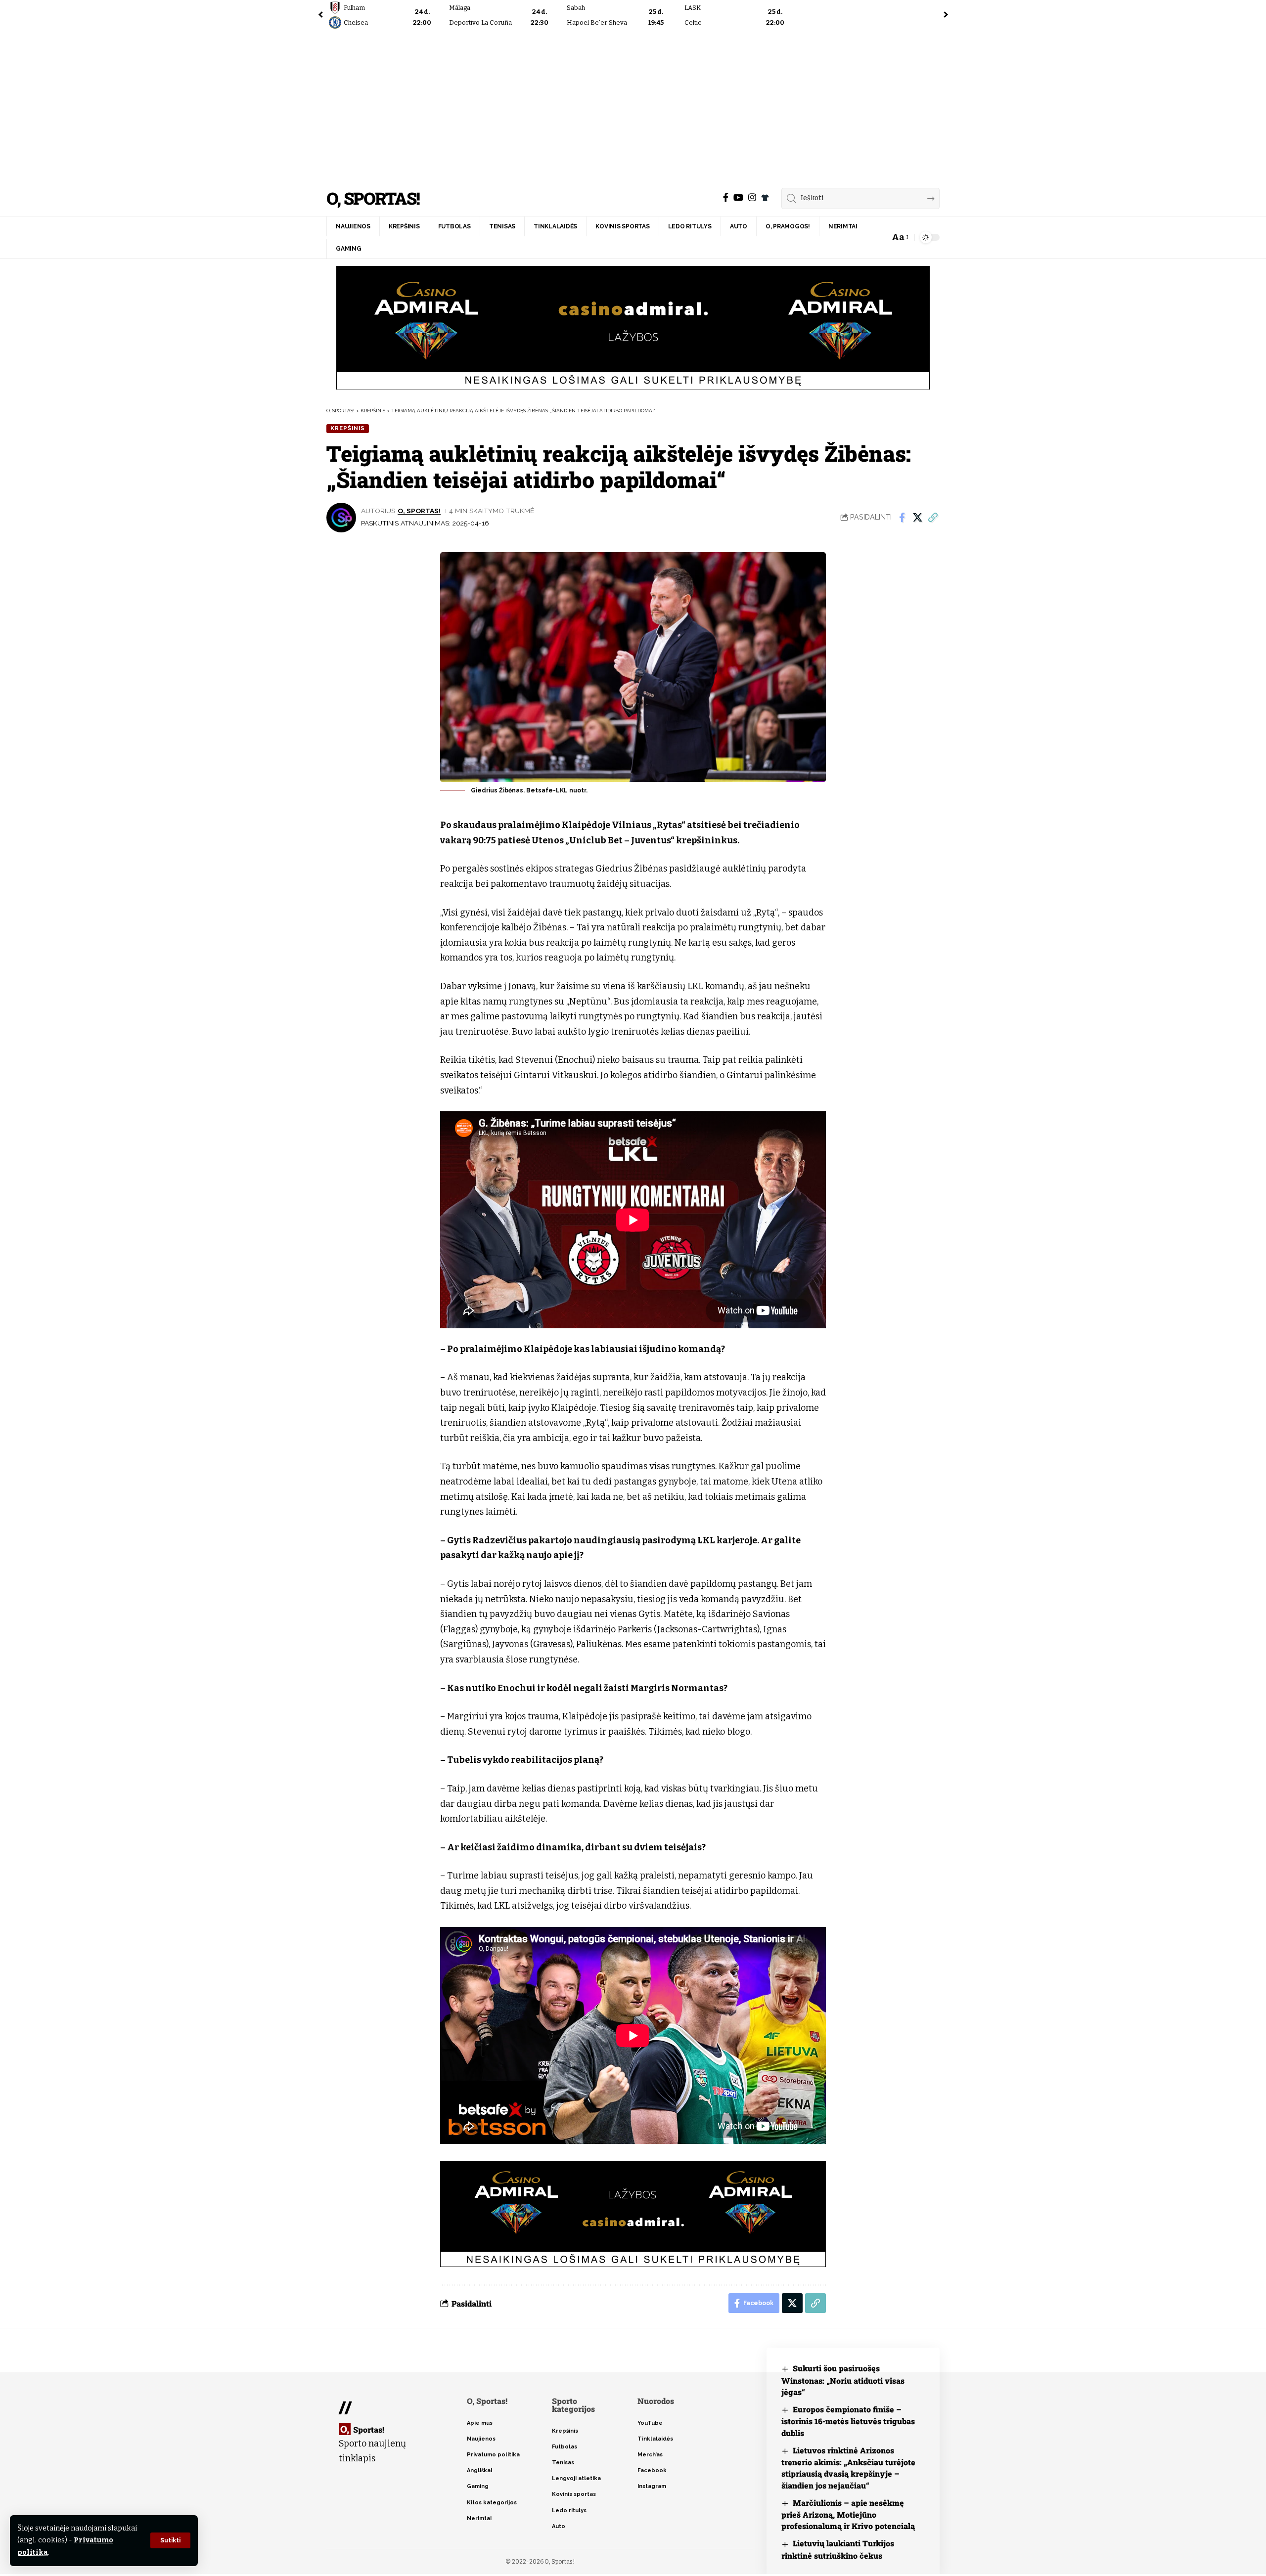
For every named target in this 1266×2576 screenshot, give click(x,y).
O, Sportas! (373, 198)
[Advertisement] (633, 106)
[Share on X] (917, 518)
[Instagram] (752, 197)
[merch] (765, 198)
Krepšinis (348, 428)
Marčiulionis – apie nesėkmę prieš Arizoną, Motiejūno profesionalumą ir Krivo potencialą (848, 2514)
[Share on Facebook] (902, 518)
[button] (170, 2540)
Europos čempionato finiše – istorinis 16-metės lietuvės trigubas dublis (848, 2421)
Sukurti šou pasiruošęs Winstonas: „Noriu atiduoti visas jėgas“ (843, 2380)
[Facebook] (726, 197)
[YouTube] (738, 197)
